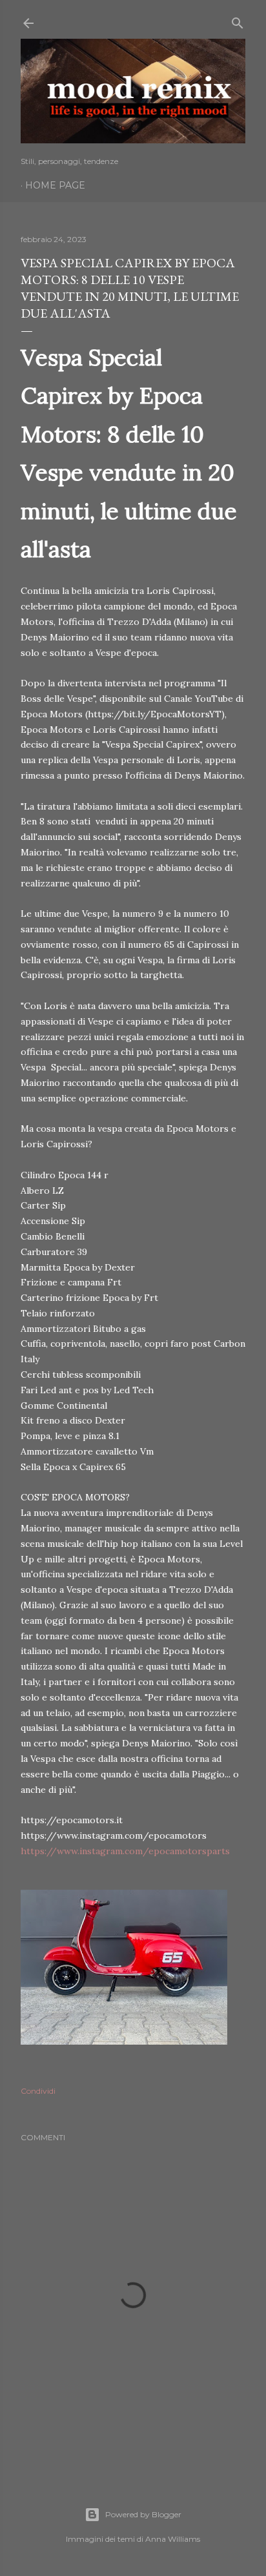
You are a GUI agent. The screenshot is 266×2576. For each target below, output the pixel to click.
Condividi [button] (38, 2091)
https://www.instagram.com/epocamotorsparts (125, 1851)
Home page (55, 185)
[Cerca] (238, 20)
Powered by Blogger (143, 2514)
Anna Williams (173, 2539)
